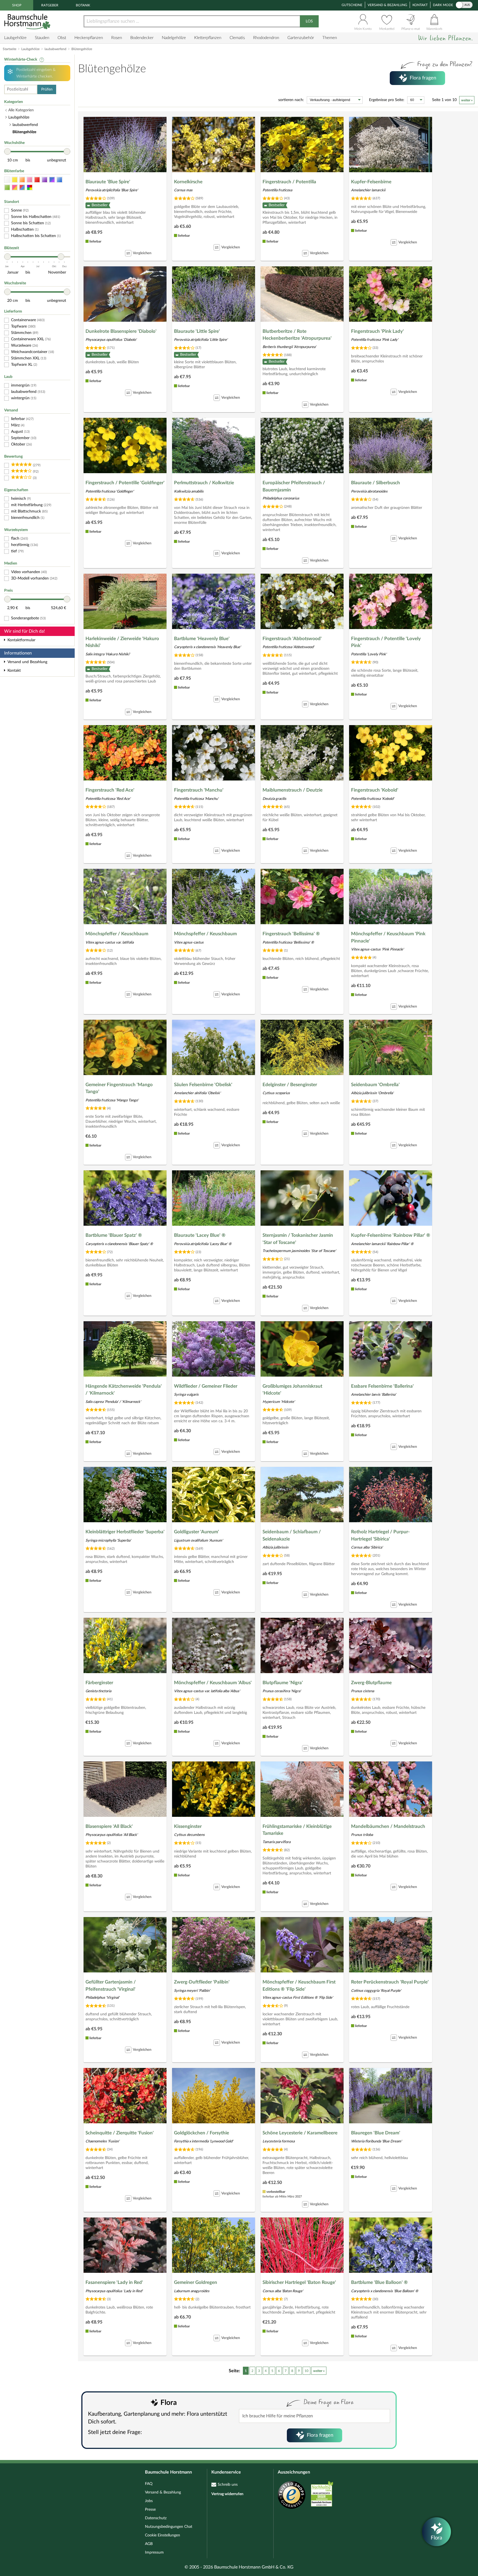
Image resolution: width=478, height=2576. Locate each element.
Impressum (154, 2552)
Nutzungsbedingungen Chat (169, 2527)
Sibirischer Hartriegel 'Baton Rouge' (299, 2282)
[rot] (37, 180)
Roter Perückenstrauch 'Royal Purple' (390, 1982)
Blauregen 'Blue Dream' (376, 2133)
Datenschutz (156, 2518)
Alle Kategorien (21, 110)
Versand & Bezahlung (387, 5)
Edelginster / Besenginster (290, 1085)
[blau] (59, 180)
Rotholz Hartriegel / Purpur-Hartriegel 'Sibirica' (380, 1535)
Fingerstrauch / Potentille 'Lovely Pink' (386, 642)
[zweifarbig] (15, 188)
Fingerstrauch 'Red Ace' (110, 790)
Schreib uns (228, 2485)
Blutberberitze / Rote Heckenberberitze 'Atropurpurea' (297, 335)
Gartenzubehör (301, 38)
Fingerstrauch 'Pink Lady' (377, 331)
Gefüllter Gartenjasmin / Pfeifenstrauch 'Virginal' (111, 1986)
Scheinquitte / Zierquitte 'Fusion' (120, 2133)
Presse (150, 2510)
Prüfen (47, 89)
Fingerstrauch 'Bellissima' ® (291, 934)
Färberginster (99, 1683)
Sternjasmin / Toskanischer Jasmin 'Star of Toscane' (298, 1239)
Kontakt (420, 5)
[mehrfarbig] (30, 188)
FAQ (149, 2484)
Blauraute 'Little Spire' (197, 331)
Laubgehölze (15, 38)
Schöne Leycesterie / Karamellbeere (300, 2133)
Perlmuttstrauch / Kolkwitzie (204, 483)
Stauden (42, 38)
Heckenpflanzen (89, 38)
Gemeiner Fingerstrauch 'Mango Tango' (119, 1088)
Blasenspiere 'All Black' (109, 1826)
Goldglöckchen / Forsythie (202, 2133)
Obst (62, 38)
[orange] (22, 180)
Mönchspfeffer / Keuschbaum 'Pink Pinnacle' (388, 937)
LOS (309, 21)
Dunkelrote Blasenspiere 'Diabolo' (121, 331)
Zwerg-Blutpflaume (371, 1683)
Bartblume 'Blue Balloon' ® (379, 2282)
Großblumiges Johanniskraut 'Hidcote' (292, 1390)
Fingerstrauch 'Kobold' (375, 790)
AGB (149, 2544)
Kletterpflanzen (208, 38)
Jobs (149, 2501)
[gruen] (7, 188)
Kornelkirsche (188, 182)
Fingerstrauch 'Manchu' (199, 790)
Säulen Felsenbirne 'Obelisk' (203, 1085)
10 (306, 2371)
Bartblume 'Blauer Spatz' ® (114, 1235)
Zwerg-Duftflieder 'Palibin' (202, 1982)
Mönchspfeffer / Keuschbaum (117, 934)
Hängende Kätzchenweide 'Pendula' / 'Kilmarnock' (124, 1390)
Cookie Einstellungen (163, 2535)
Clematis (237, 38)
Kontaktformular (21, 640)
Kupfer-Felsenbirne (371, 182)
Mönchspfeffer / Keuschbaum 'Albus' (213, 1683)
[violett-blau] (52, 180)
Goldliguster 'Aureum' (197, 1532)
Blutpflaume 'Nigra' (283, 1683)
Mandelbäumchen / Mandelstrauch (388, 1826)
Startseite (10, 49)
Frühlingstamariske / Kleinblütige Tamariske (297, 1830)
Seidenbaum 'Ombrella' (375, 1085)
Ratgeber (50, 5)
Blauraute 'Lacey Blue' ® (200, 1235)
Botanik (83, 5)
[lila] (45, 180)
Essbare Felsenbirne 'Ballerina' (382, 1386)
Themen (330, 38)
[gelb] (15, 180)
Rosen (117, 38)
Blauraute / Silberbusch (376, 483)
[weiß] (7, 180)
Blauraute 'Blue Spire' (108, 182)
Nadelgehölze (174, 38)
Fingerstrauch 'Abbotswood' (292, 639)
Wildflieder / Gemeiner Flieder (206, 1386)
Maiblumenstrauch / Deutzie (293, 790)
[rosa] (30, 180)
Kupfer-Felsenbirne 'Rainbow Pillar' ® (391, 1235)
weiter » (467, 100)
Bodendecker (142, 38)
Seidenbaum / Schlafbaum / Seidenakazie (292, 1535)
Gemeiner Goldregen (196, 2282)
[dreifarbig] (22, 188)
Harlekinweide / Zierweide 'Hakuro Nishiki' (122, 642)
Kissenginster (188, 1826)
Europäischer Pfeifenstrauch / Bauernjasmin (294, 486)
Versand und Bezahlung (27, 662)
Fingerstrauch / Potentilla (289, 182)
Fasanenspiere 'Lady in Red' (114, 2282)
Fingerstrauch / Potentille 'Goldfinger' (125, 483)
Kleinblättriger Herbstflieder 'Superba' (125, 1532)
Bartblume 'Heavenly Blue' (202, 639)
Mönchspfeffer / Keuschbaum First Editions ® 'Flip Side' (299, 1986)
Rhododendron (266, 38)
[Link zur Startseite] (28, 21)
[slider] (7, 151)
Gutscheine (352, 5)
